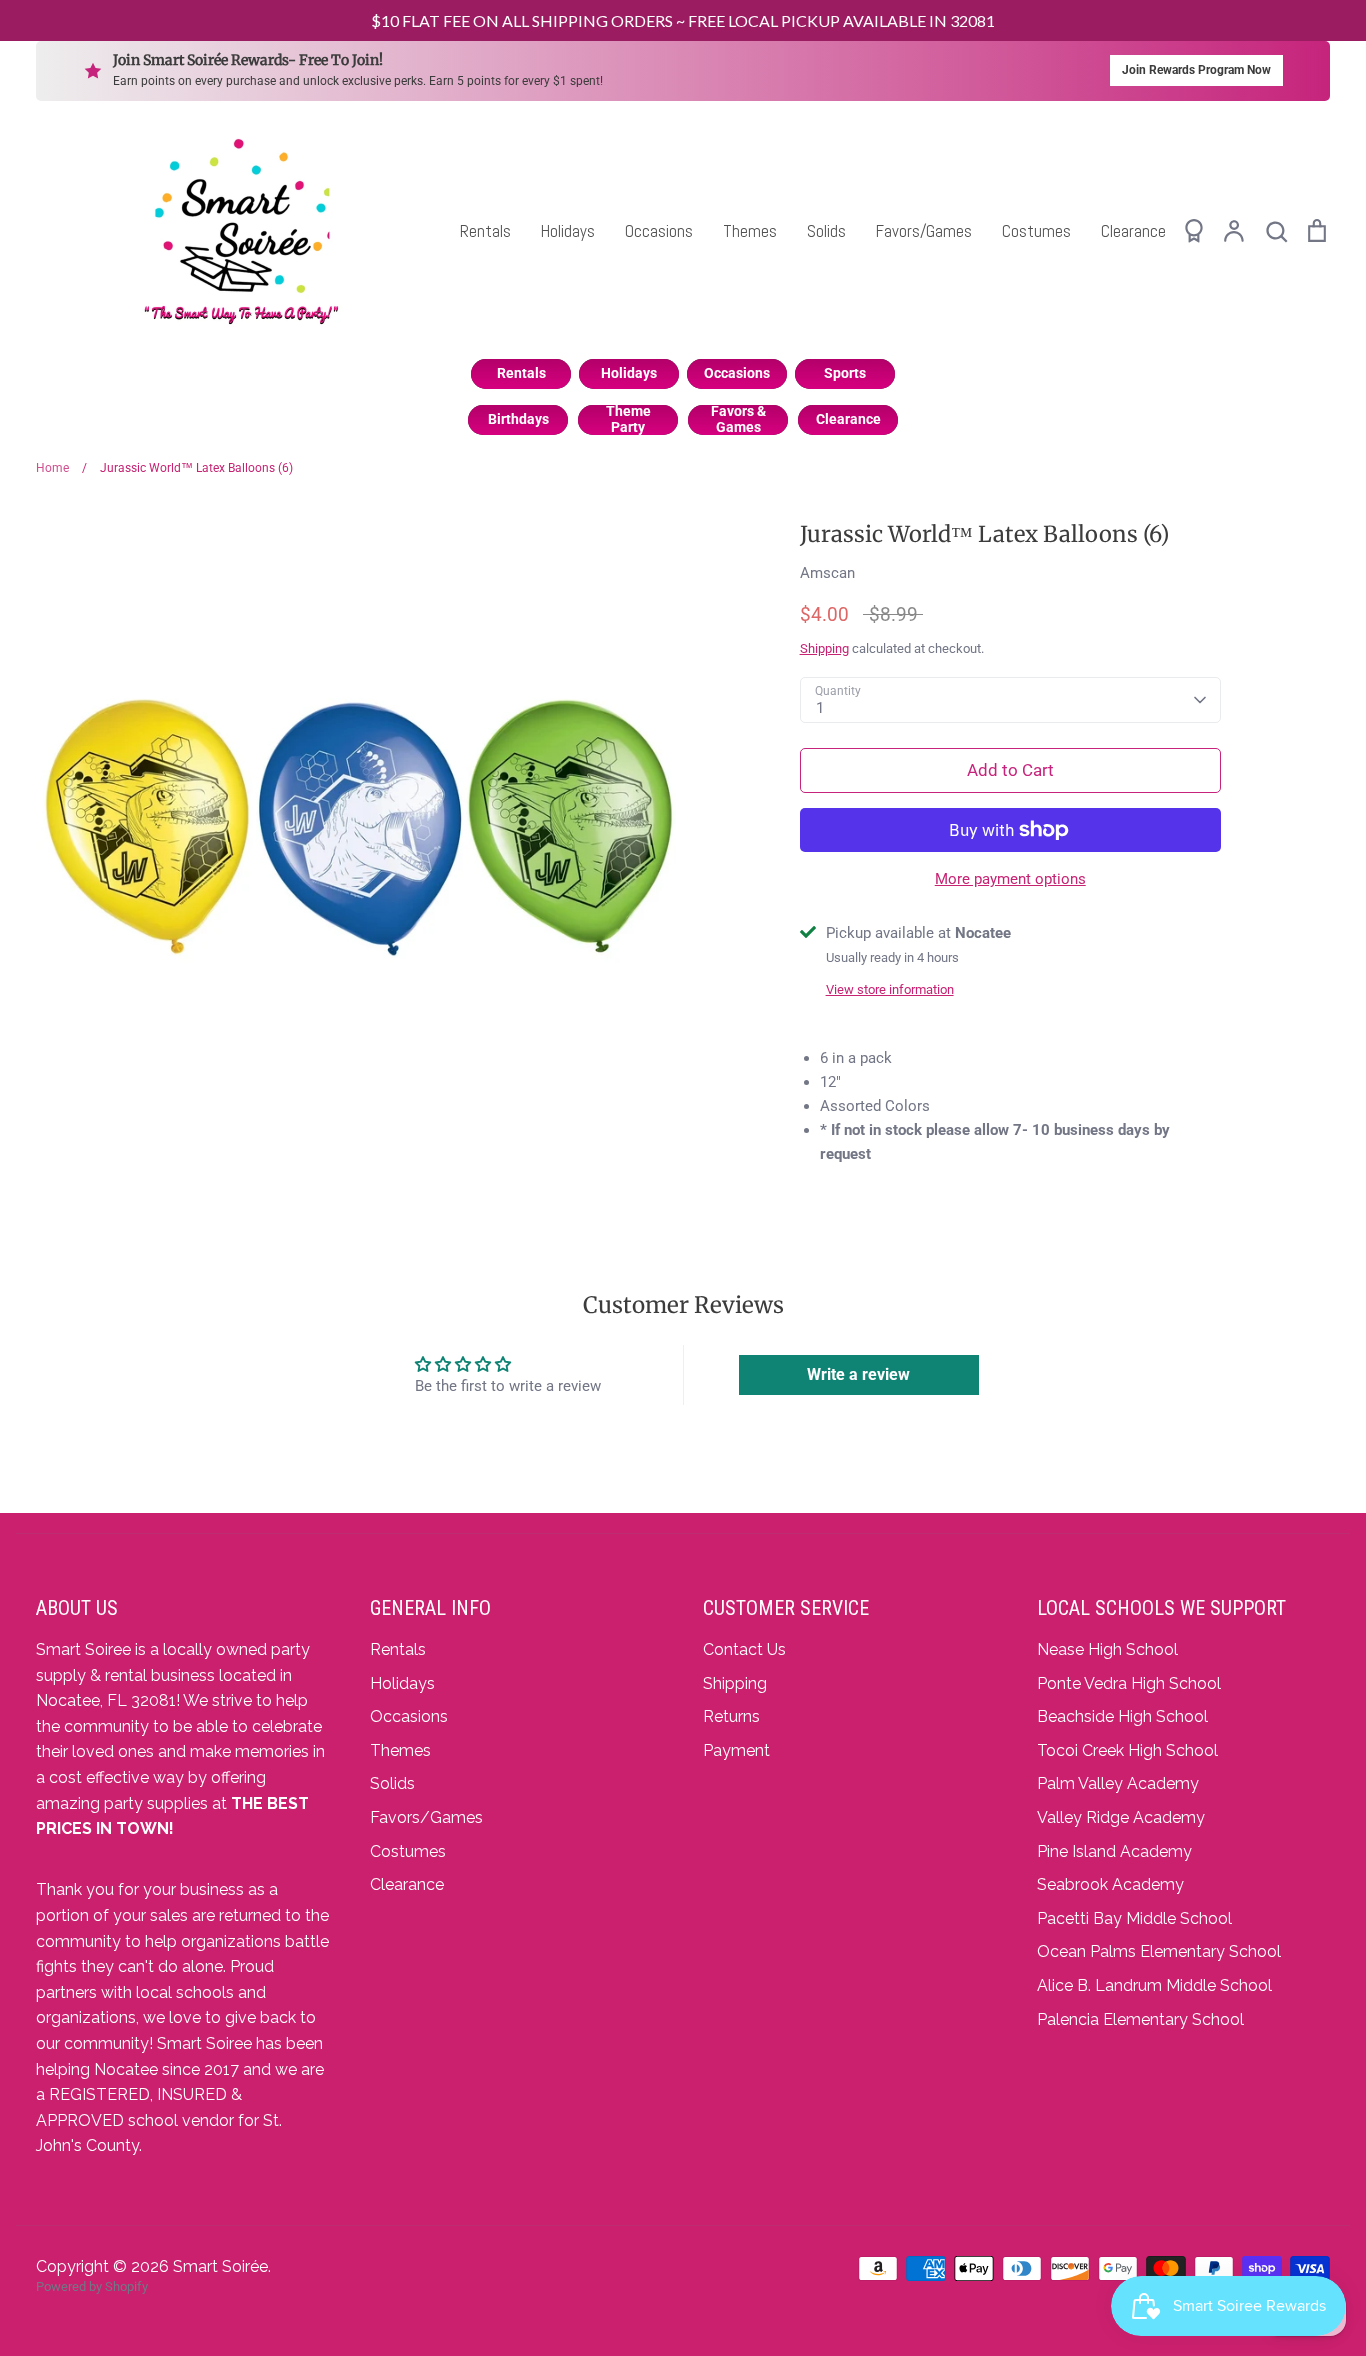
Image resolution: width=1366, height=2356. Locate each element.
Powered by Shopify (92, 2286)
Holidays (568, 231)
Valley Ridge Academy (1121, 1817)
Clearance (1133, 231)
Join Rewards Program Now (1196, 70)
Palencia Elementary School (1140, 2019)
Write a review (858, 1374)
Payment (736, 1750)
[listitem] (521, 374)
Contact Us (744, 1649)
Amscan (827, 573)
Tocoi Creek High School (1127, 1750)
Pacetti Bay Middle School (1134, 1918)
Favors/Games (924, 231)
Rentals (485, 231)
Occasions (659, 231)
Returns (731, 1716)
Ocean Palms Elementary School (1159, 1951)
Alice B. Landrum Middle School (1154, 1985)
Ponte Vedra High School (1129, 1683)
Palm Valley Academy (1118, 1783)
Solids (826, 231)
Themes (750, 231)
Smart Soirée (220, 2266)
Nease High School (1107, 1649)
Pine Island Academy (1114, 1851)
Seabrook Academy (1110, 1884)
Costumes (1036, 231)
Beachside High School (1122, 1716)
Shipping (824, 648)
